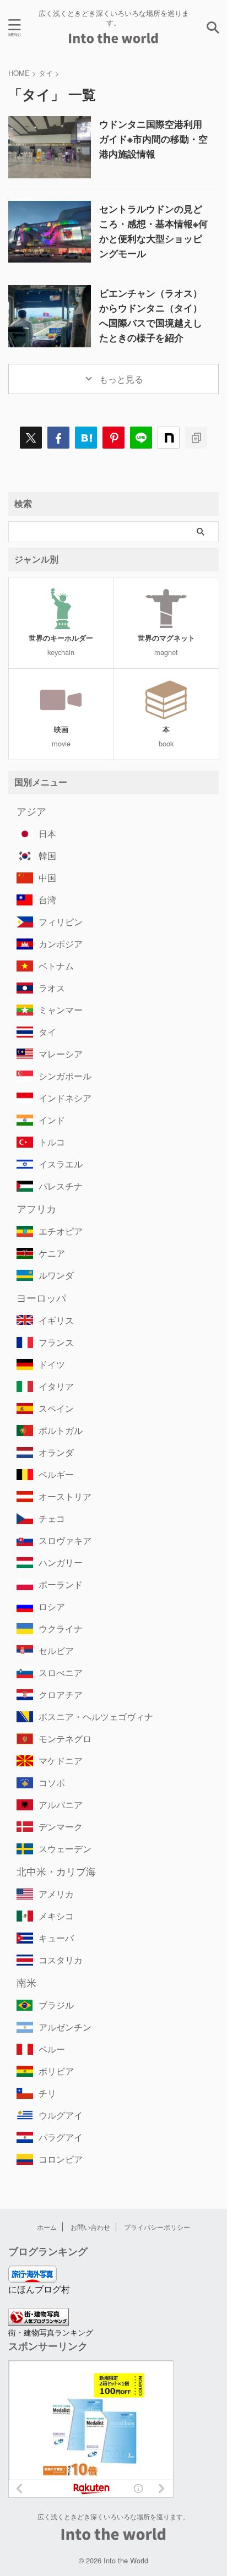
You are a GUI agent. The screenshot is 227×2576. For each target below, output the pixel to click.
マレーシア (61, 1054)
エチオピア (61, 1231)
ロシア (52, 1606)
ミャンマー (61, 1010)
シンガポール (65, 1076)
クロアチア (61, 1694)
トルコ (52, 1142)
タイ (47, 1032)
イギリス (56, 1320)
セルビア (56, 1650)
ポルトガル (61, 1430)
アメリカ (56, 1894)
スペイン (56, 1408)
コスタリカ (61, 1960)
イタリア (56, 1386)
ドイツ (52, 1364)
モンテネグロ (65, 1739)
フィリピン (61, 922)
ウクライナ (61, 1628)
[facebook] (58, 438)
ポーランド (61, 1584)
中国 (47, 878)
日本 (47, 834)
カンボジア (61, 944)
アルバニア (61, 1805)
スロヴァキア (65, 1540)
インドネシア (65, 1098)
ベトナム (56, 966)
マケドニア (61, 1761)
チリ (47, 2093)
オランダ (56, 1452)
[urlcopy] (196, 438)
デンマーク (61, 1827)
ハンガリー (61, 1562)
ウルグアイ (61, 2115)
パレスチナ (61, 1186)
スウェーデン (65, 1849)
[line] (141, 438)
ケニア (52, 1253)
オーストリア (65, 1496)
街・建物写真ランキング (51, 2332)
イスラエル (61, 1164)
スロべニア (61, 1672)
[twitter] (31, 438)
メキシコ (56, 1916)
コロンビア (61, 2159)
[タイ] (86, 438)
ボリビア (56, 2071)
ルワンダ (56, 1275)
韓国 (47, 856)
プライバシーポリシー (157, 2227)
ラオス (52, 988)
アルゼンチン (65, 2027)
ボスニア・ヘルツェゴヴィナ (96, 1717)
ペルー (52, 2049)
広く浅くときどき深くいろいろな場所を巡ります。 (113, 2516)
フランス (56, 1342)
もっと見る (120, 379)
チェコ (52, 1518)
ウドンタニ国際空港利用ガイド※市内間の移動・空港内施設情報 (153, 139)
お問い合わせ (90, 2227)
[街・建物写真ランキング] (39, 2319)
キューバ (56, 1938)
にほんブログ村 (39, 2289)
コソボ (52, 1783)
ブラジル (56, 2005)
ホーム (47, 2227)
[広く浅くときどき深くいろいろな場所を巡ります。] (114, 38)
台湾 (47, 900)
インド (52, 1120)
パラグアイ (61, 2137)
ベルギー (56, 1474)
